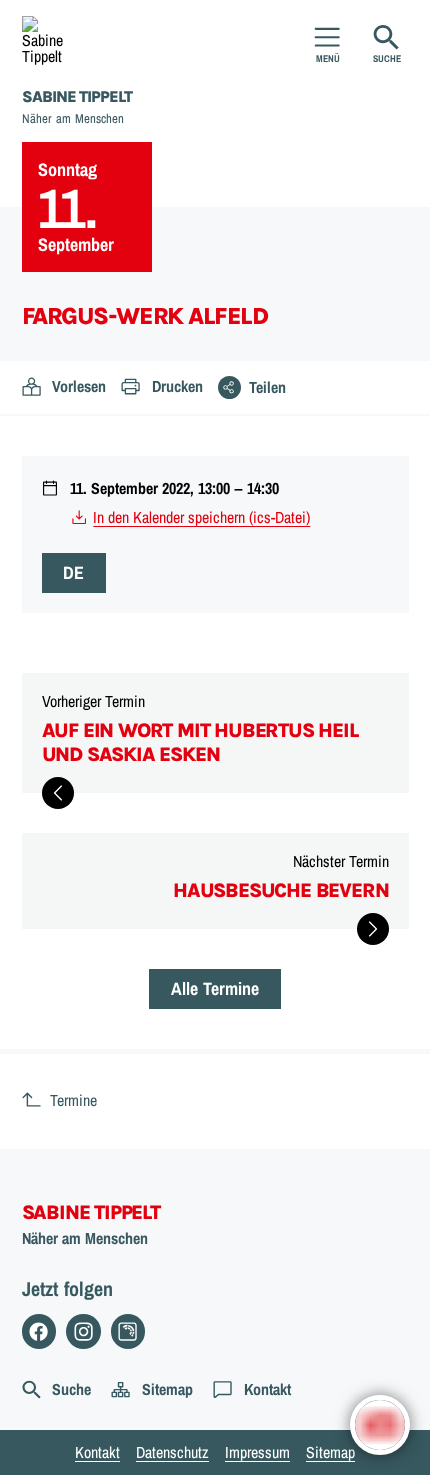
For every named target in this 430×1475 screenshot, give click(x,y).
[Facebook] (39, 1331)
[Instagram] (83, 1331)
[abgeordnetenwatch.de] (128, 1331)
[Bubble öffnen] (380, 1425)
